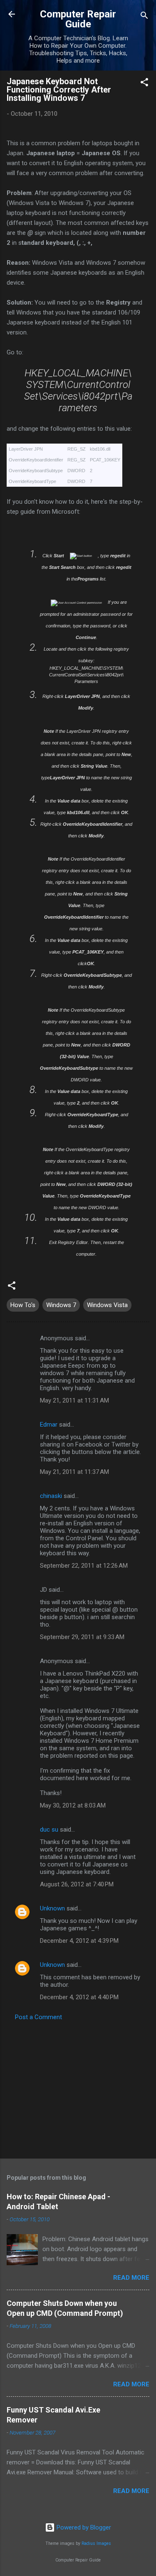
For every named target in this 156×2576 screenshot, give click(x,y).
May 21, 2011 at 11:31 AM (74, 1400)
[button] (144, 84)
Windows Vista (107, 1305)
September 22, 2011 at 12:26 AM (84, 1566)
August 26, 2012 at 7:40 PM (77, 1884)
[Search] (144, 17)
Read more (131, 2278)
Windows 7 (61, 1305)
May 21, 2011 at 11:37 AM (74, 1472)
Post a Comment (38, 2017)
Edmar (49, 1425)
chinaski (51, 1496)
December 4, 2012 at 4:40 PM (79, 1997)
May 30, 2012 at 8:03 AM (73, 1805)
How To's (23, 1305)
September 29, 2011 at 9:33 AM (82, 1637)
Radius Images (96, 2543)
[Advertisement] (78, 2087)
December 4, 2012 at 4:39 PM (79, 1941)
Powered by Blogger (83, 2527)
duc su (49, 1830)
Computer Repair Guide (78, 19)
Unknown (52, 1908)
